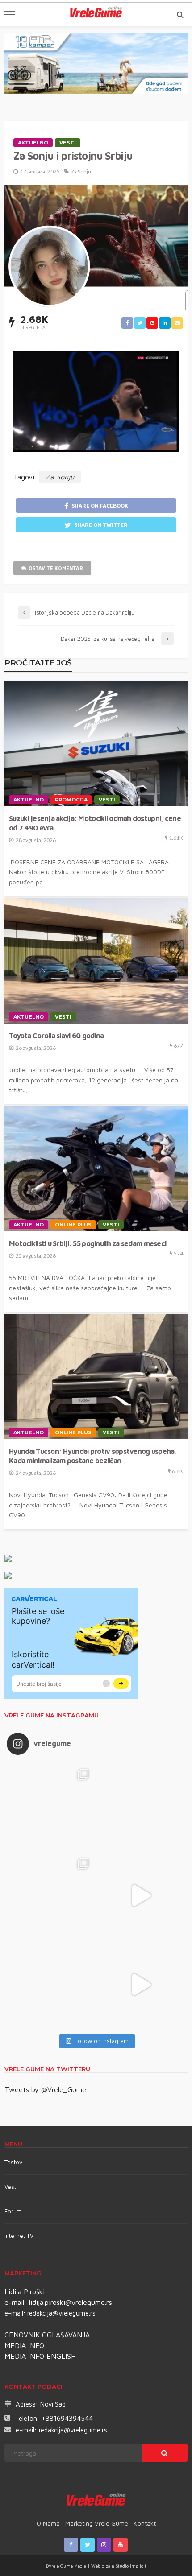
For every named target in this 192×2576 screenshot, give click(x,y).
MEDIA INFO (24, 2345)
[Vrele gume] (96, 2501)
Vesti (68, 143)
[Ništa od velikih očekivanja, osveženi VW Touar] (51, 1806)
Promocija (71, 800)
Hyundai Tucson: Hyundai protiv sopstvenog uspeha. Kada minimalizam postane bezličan (92, 1456)
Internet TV (19, 2236)
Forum (13, 2211)
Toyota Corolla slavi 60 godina (56, 1035)
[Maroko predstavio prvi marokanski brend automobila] (141, 1806)
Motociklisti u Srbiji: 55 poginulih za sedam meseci (88, 1243)
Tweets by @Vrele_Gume (45, 2089)
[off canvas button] (10, 14)
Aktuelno (33, 143)
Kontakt (145, 2523)
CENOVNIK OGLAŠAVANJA (47, 2335)
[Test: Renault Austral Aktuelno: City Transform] (141, 1895)
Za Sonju (81, 171)
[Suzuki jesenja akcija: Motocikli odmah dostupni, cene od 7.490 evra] (96, 744)
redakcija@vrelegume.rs (61, 2313)
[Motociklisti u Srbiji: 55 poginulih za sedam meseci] (96, 1169)
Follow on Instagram (102, 2041)
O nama (48, 2523)
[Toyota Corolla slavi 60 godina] (96, 961)
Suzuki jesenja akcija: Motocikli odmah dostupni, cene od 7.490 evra (95, 823)
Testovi (14, 2162)
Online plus (73, 1225)
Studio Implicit (130, 2566)
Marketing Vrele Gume (97, 2523)
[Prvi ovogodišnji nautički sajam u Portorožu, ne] (51, 1985)
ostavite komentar (56, 568)
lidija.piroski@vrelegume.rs (71, 2302)
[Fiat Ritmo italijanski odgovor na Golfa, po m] (51, 1895)
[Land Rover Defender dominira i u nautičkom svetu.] (141, 1985)
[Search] (180, 14)
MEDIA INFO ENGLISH (40, 2356)
